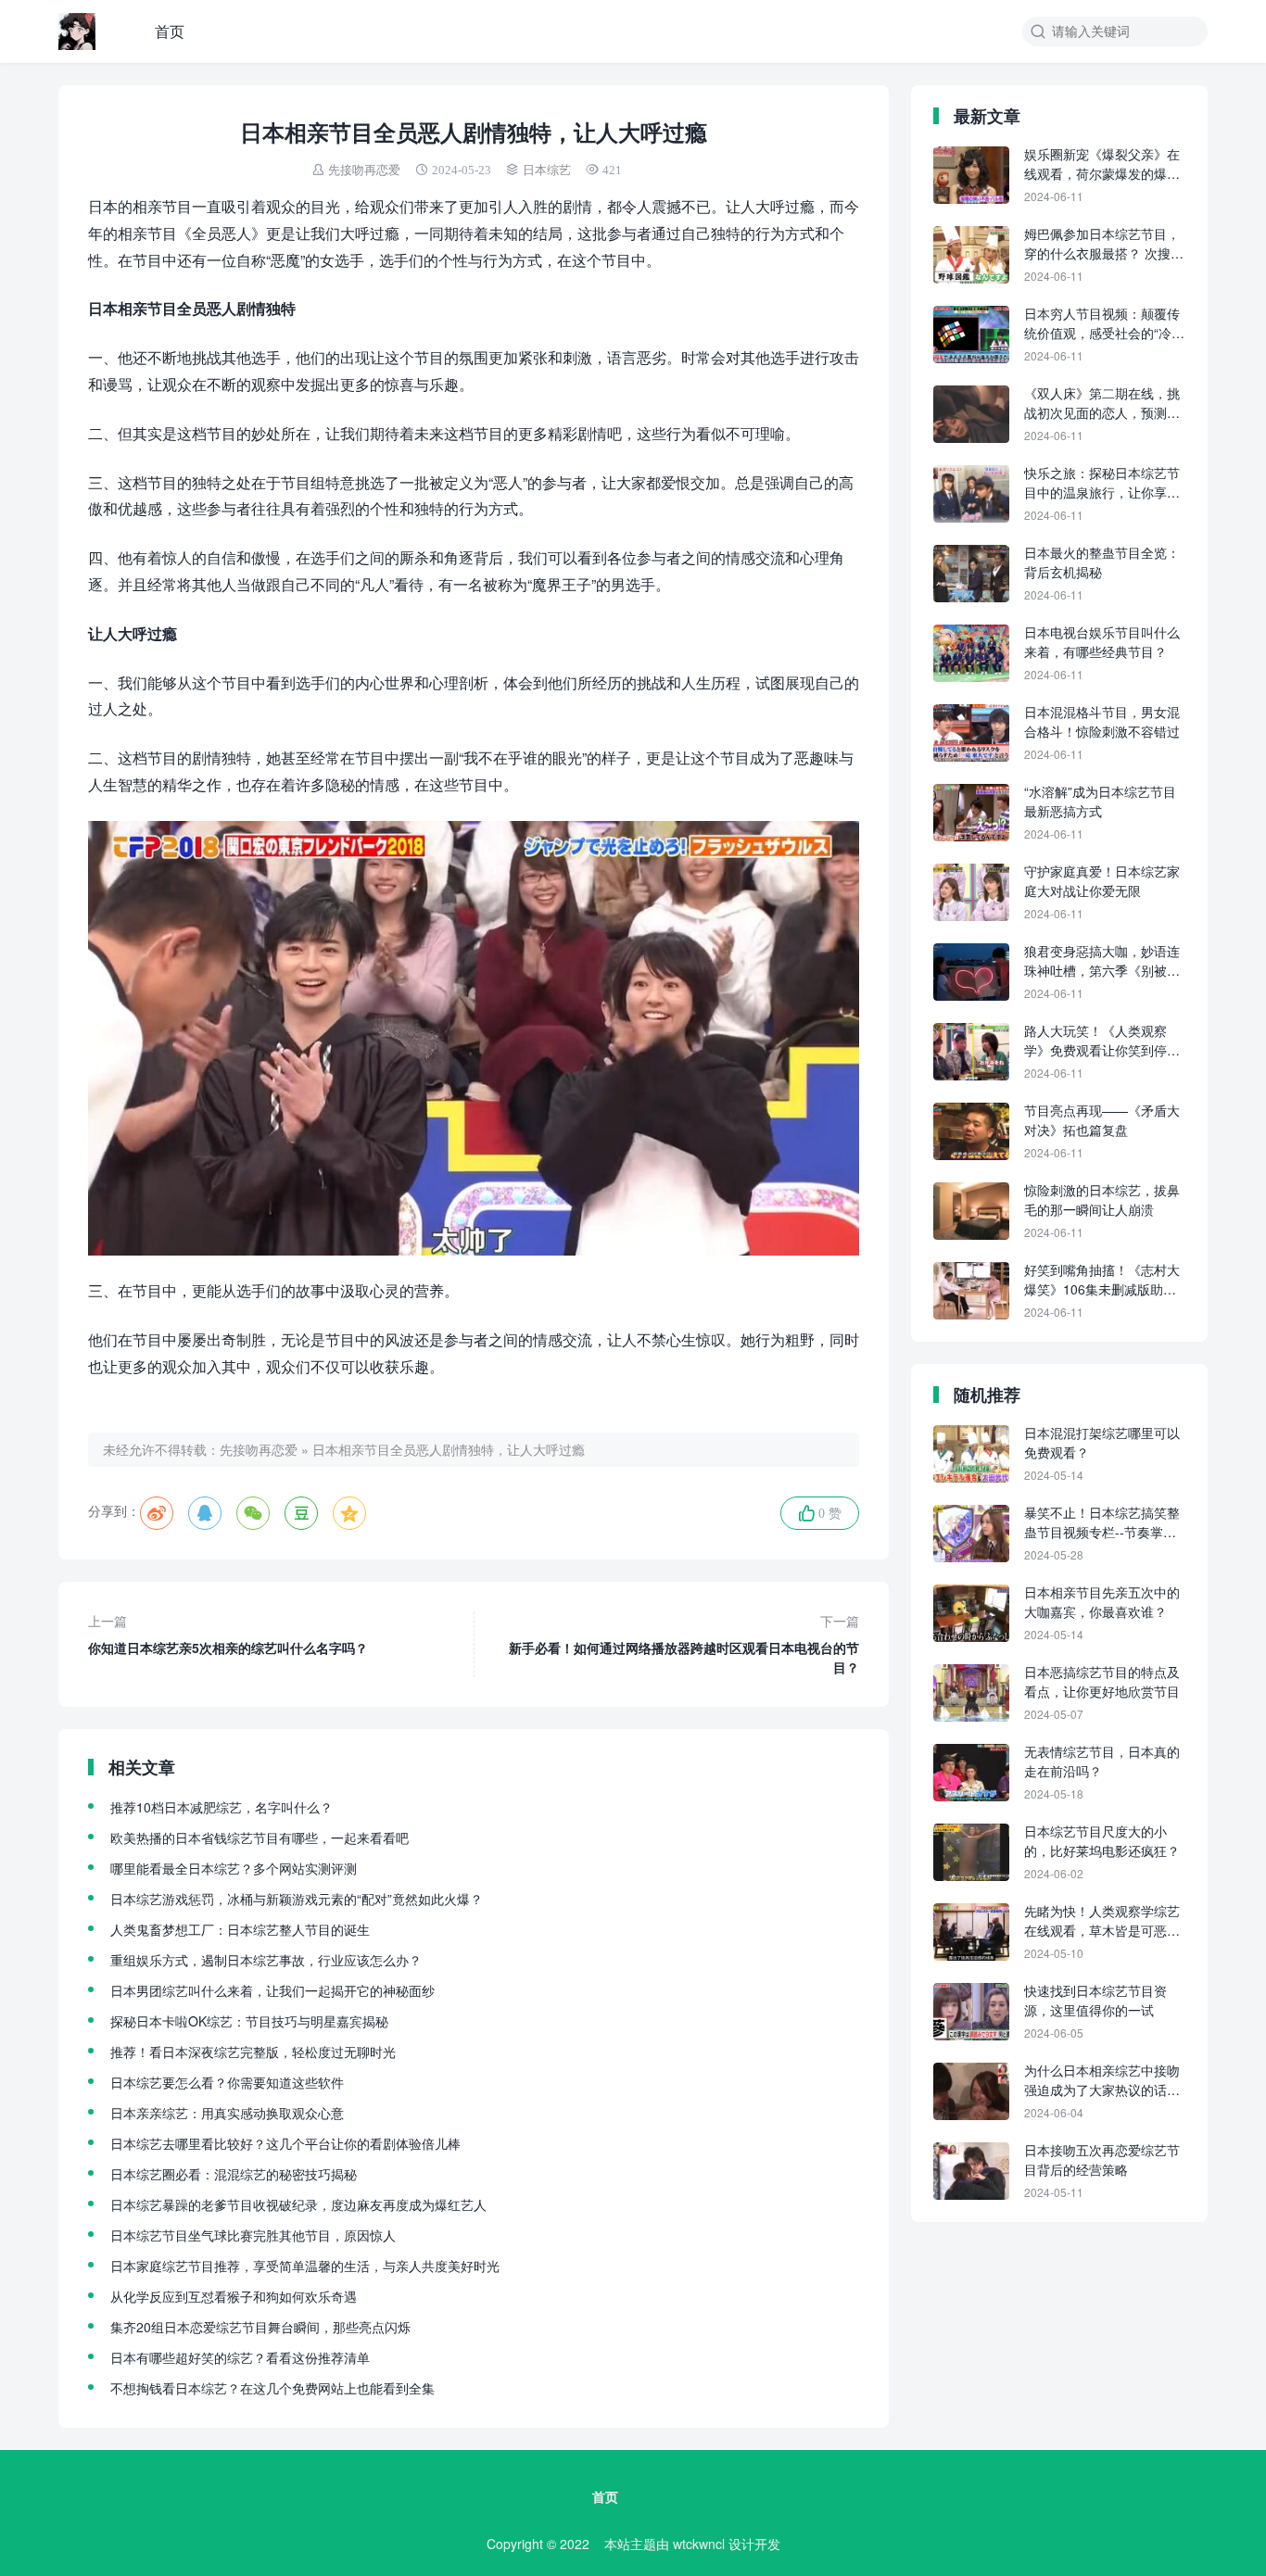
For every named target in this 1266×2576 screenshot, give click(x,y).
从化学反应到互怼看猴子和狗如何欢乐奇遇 (234, 2296)
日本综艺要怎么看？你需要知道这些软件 (227, 2082)
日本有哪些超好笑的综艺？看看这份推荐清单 (240, 2357)
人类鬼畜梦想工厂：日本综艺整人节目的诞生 (240, 1929)
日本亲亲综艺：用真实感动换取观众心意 (227, 2113)
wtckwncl (699, 2544)
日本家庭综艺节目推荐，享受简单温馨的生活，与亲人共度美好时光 (305, 2266)
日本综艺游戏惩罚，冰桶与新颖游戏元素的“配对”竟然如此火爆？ (297, 1899)
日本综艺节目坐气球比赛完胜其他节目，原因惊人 (253, 2235)
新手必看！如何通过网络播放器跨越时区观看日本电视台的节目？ (684, 1644)
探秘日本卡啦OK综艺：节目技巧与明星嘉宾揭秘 (249, 2021)
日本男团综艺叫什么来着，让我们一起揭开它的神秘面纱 (272, 1990)
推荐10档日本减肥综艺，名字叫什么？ (222, 1807)
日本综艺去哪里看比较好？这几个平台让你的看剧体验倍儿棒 (285, 2143)
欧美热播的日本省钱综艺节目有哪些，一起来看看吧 (260, 1837)
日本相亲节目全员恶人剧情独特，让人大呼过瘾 (449, 1449)
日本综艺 (547, 170)
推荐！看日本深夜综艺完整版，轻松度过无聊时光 (253, 2052)
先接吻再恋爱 (364, 170)
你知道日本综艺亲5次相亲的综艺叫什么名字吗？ (228, 1634)
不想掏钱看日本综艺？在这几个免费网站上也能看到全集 (272, 2388)
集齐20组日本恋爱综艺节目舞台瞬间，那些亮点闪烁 (260, 2327)
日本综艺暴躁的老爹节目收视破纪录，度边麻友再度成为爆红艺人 (298, 2204)
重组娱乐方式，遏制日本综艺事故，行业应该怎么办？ (266, 1960)
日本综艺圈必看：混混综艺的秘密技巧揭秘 (234, 2174)
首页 (170, 31)
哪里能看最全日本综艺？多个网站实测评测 (234, 1868)
